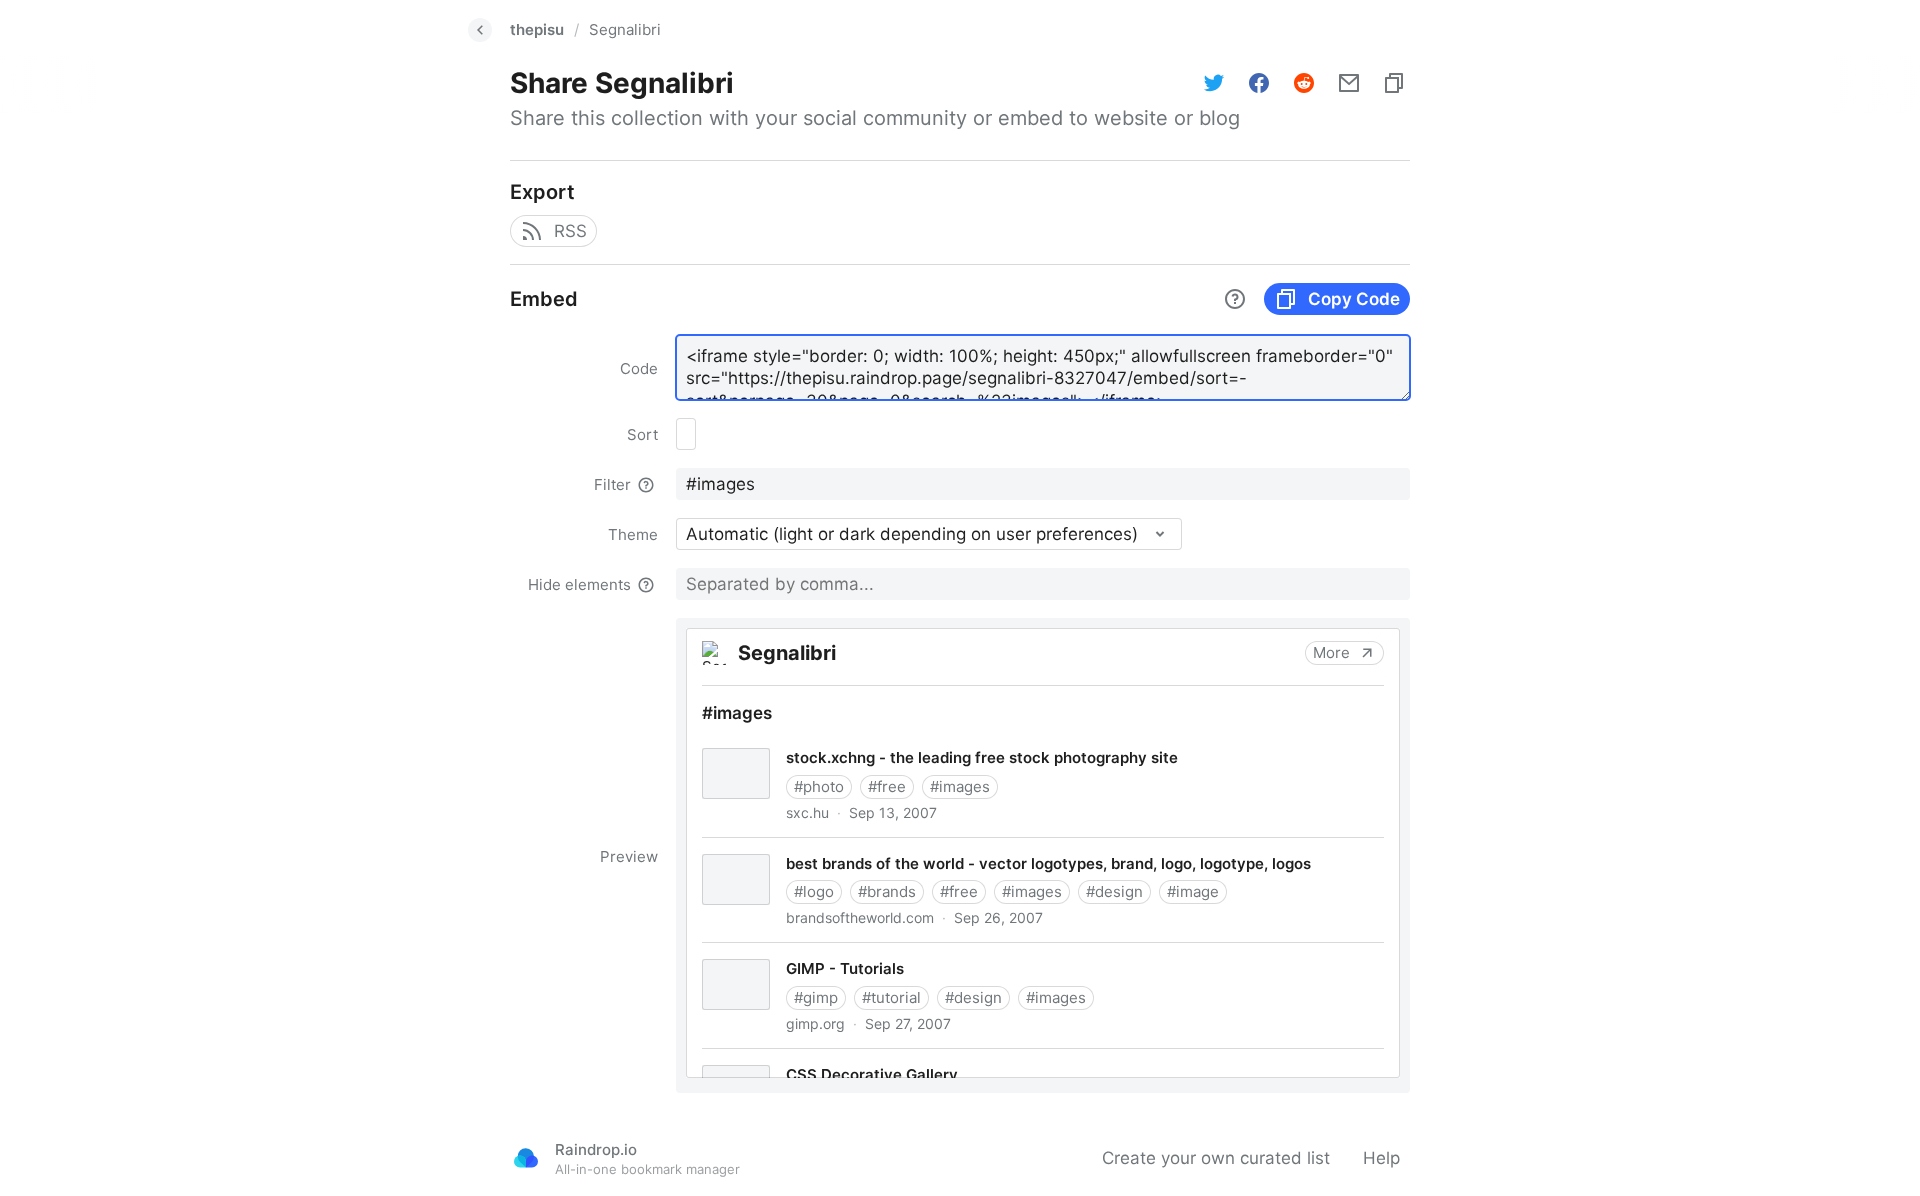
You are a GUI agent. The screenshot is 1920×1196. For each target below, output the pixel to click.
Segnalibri (625, 29)
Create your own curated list (1216, 1158)
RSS (570, 231)
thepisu (537, 29)
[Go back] (480, 30)
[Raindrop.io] (526, 1158)
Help (1381, 1158)
